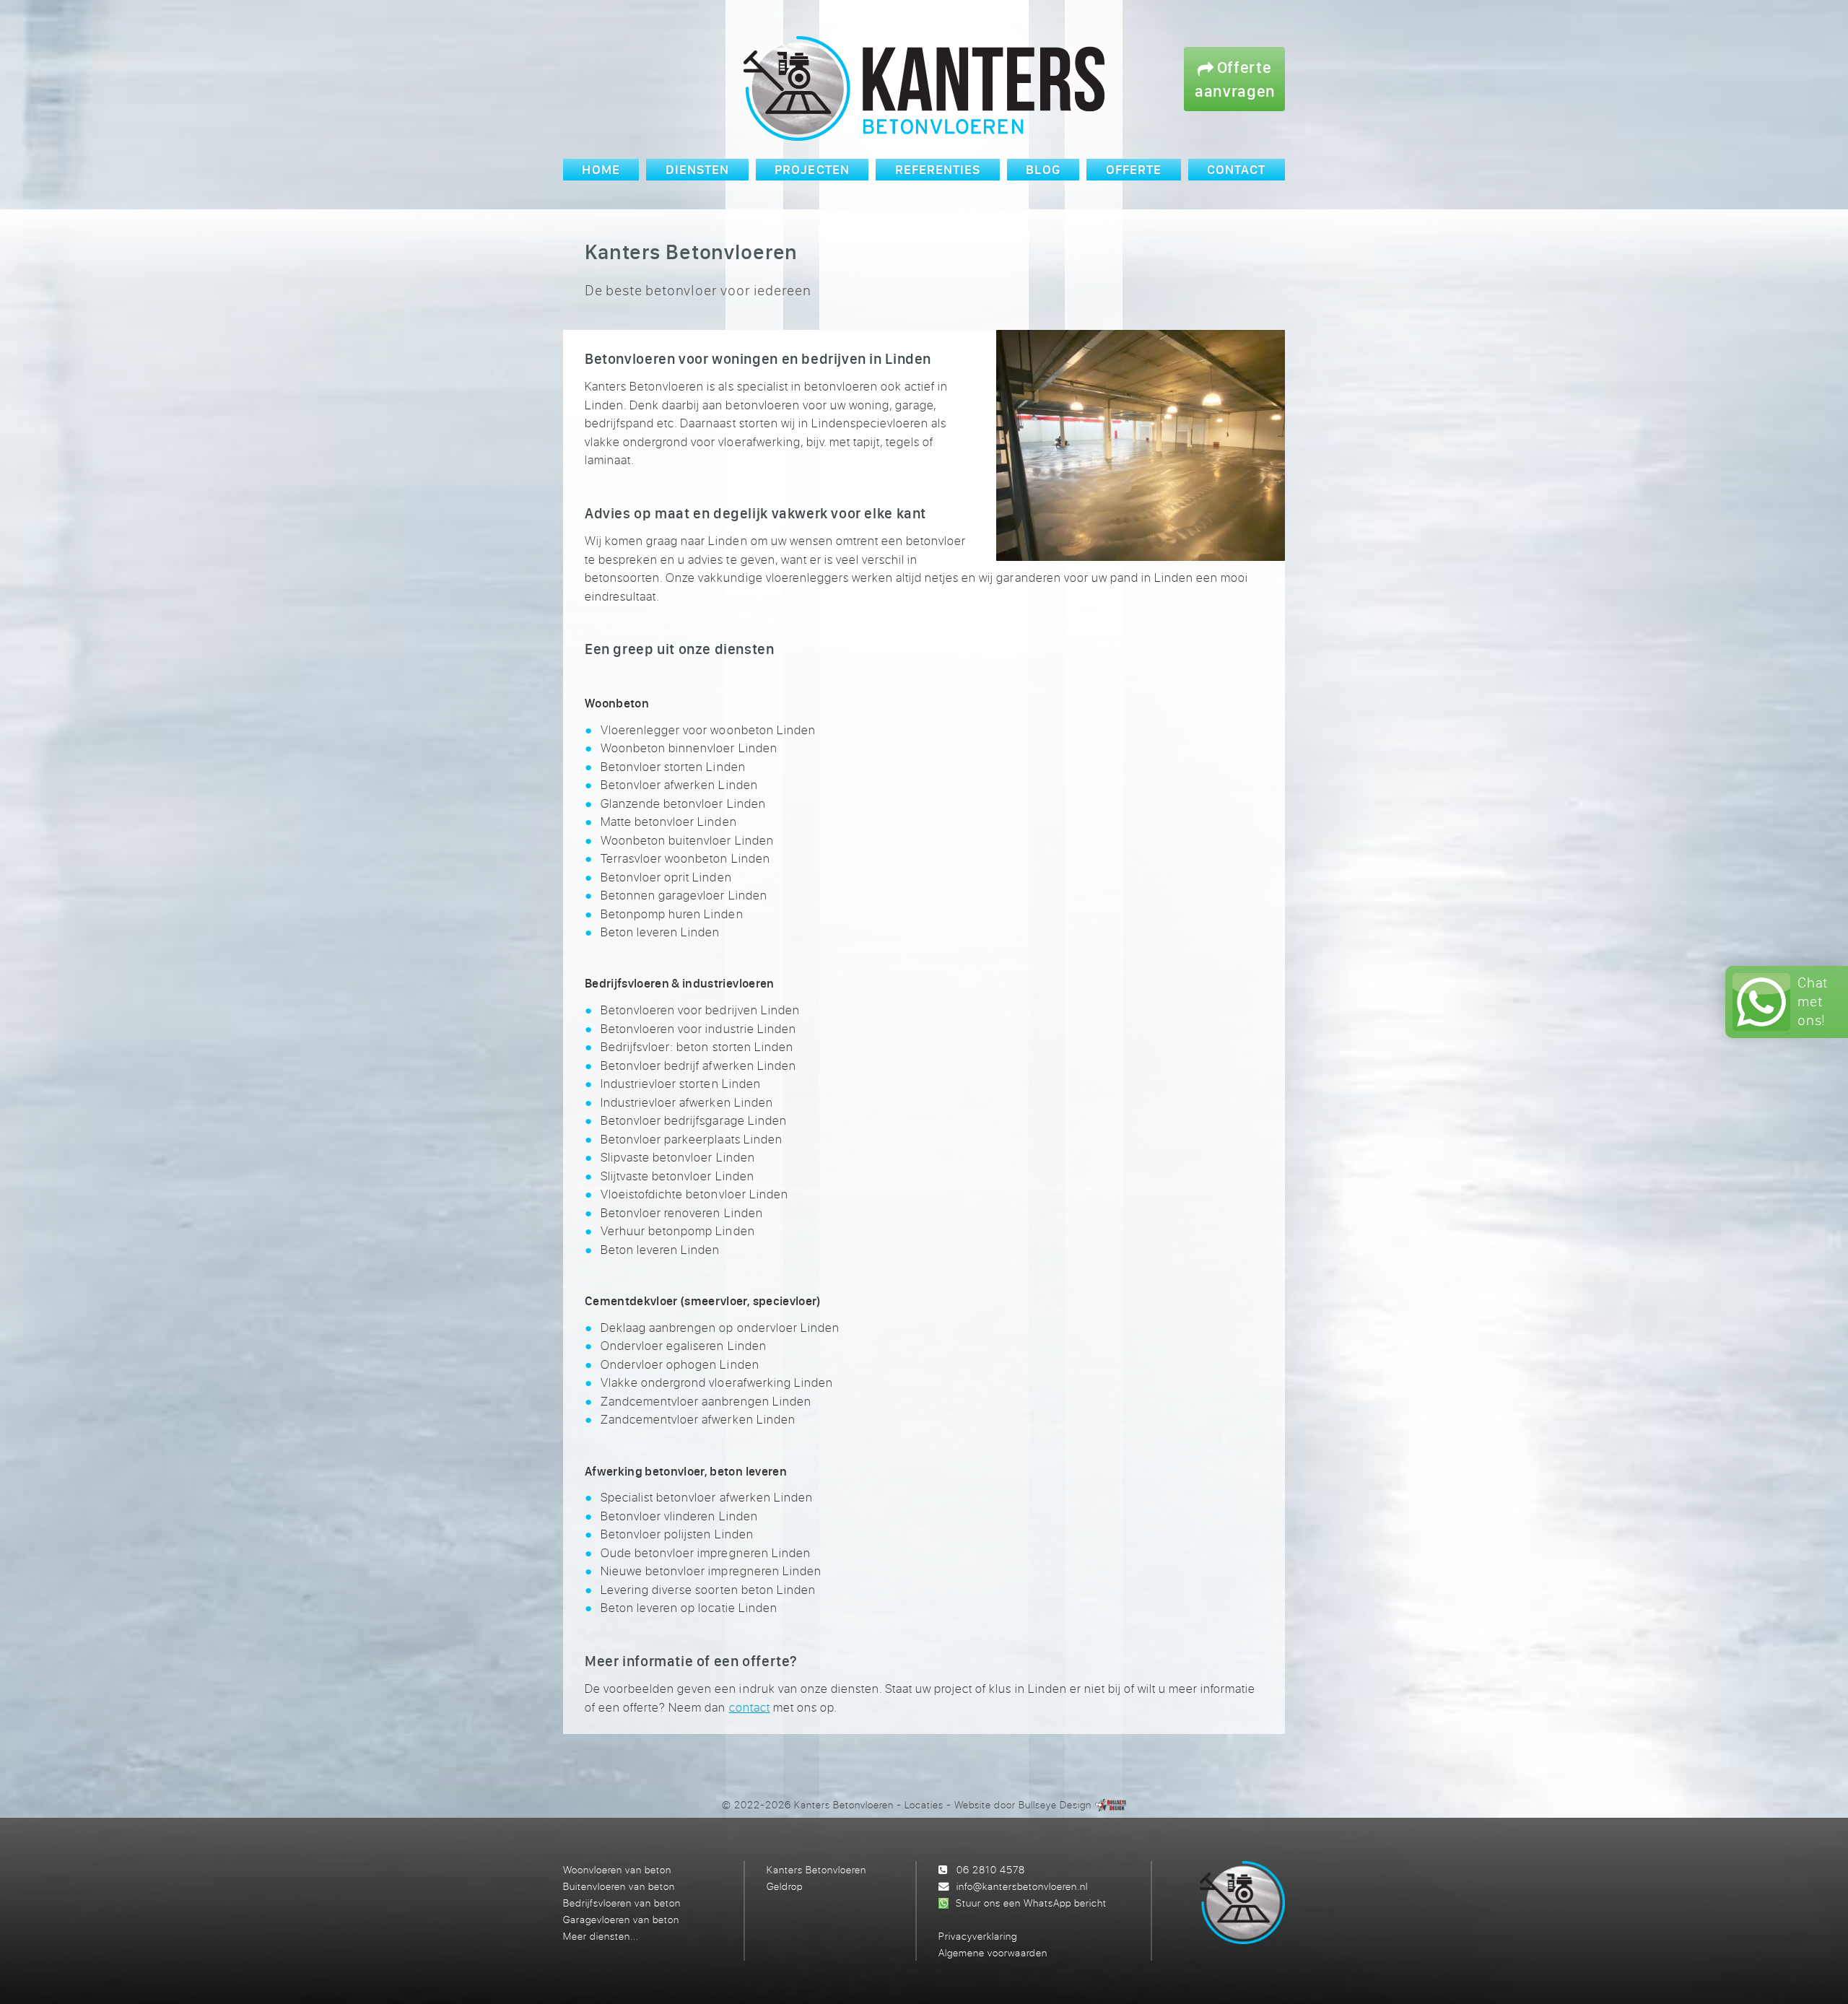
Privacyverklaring (978, 1936)
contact (750, 1707)
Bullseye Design (1055, 1804)
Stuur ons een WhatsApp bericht (1031, 1903)
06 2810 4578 (991, 1869)
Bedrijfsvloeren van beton (622, 1903)
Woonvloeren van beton (617, 1869)
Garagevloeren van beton (621, 1919)
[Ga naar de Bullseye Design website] (1111, 1804)
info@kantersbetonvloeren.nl (1022, 1886)
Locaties (924, 1804)
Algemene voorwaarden (993, 1952)
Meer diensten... (601, 1936)
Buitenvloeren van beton (619, 1886)
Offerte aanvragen (1235, 79)
